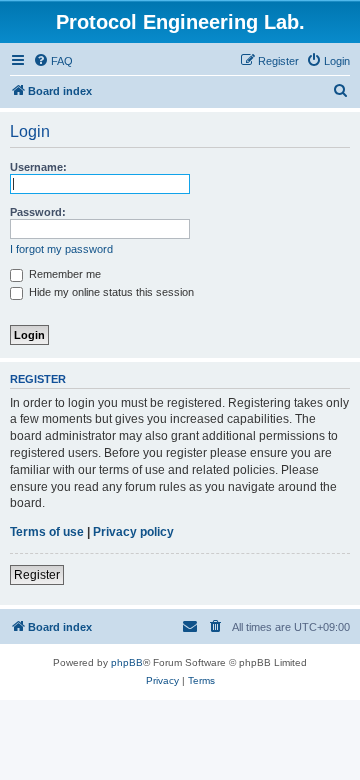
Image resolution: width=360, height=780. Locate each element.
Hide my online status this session (110, 292)
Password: (38, 212)
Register (37, 575)
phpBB (127, 662)
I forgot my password (61, 249)
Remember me (63, 274)
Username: (38, 167)
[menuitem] (53, 61)
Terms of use (47, 532)
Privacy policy (133, 532)
